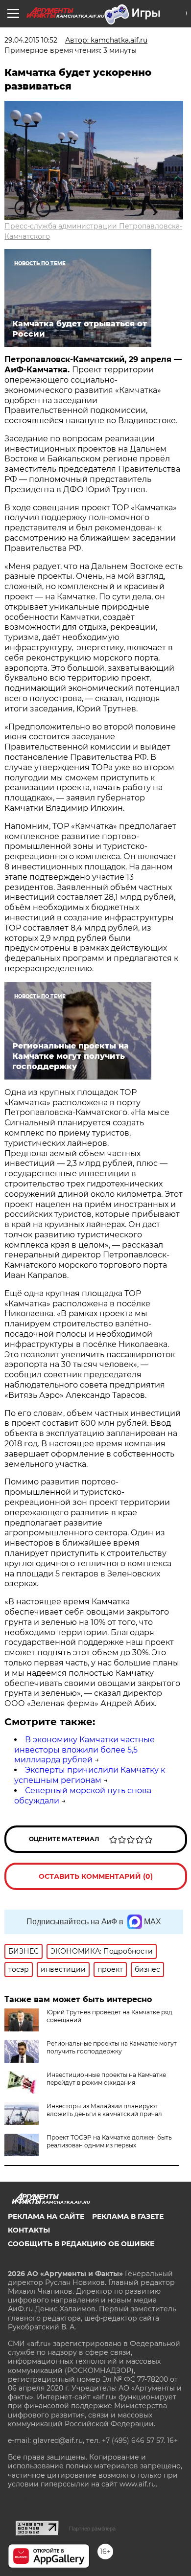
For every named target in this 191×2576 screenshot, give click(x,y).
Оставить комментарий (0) (96, 1876)
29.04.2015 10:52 (31, 40)
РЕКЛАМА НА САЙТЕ (46, 2216)
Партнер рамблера (92, 2529)
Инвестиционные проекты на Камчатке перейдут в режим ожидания (106, 2079)
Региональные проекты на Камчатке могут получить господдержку (112, 2047)
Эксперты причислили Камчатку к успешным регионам (90, 1775)
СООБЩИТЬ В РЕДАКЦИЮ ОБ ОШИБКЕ (81, 2244)
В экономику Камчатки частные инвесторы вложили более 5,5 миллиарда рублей (84, 1750)
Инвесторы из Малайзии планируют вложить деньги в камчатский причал (104, 2110)
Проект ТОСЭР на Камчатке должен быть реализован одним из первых (109, 2141)
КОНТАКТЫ (29, 2230)
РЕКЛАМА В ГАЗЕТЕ (128, 2216)
